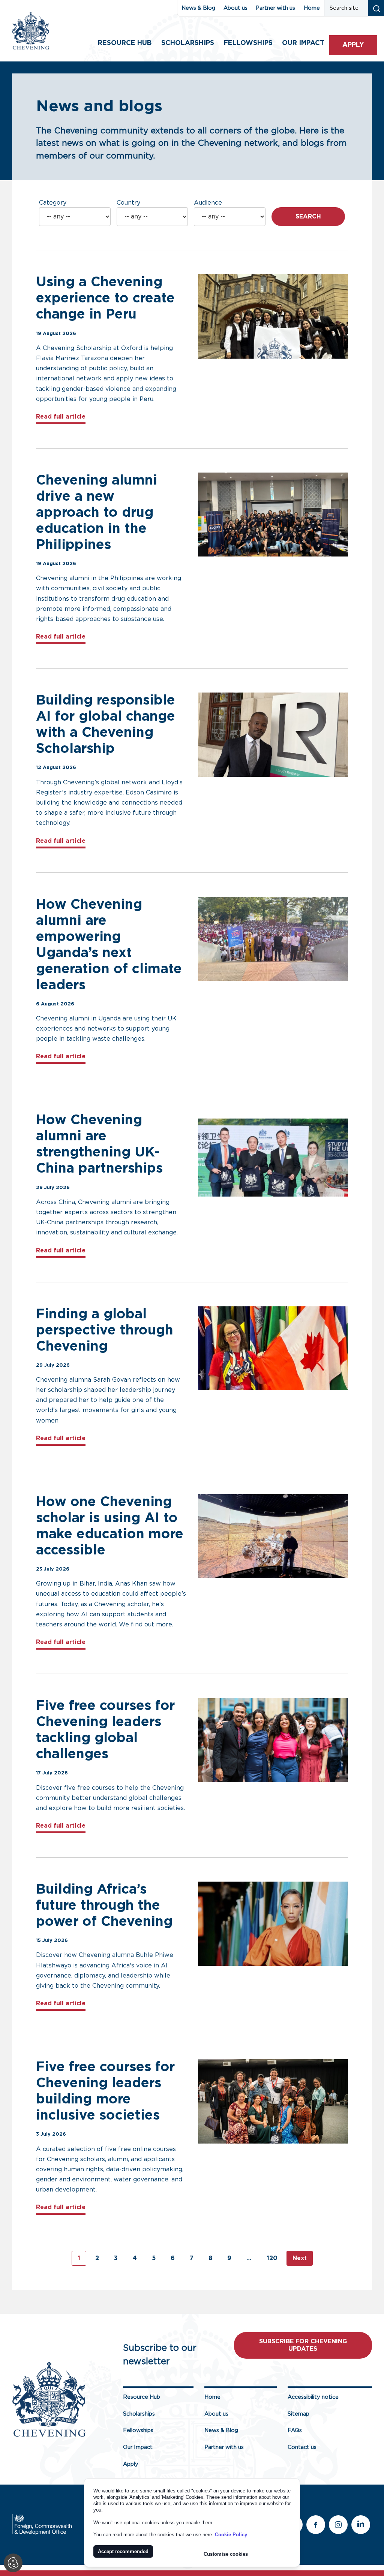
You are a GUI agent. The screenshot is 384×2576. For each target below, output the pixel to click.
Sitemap (298, 2414)
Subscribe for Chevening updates (303, 2345)
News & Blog (198, 8)
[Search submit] (376, 8)
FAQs (295, 2430)
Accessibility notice (313, 2397)
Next (300, 2258)
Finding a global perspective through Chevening (105, 1330)
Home (312, 8)
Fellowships (248, 43)
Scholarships (188, 43)
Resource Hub (125, 43)
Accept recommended (123, 2551)
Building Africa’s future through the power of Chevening (104, 1906)
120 (272, 2258)
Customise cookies (226, 2554)
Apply (353, 45)
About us (235, 8)
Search (308, 217)
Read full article (61, 417)
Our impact (303, 43)
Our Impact (138, 2447)
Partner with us (275, 8)
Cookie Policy (231, 2535)
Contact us (302, 2447)
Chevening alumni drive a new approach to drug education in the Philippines (97, 513)
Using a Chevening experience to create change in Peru (105, 298)
